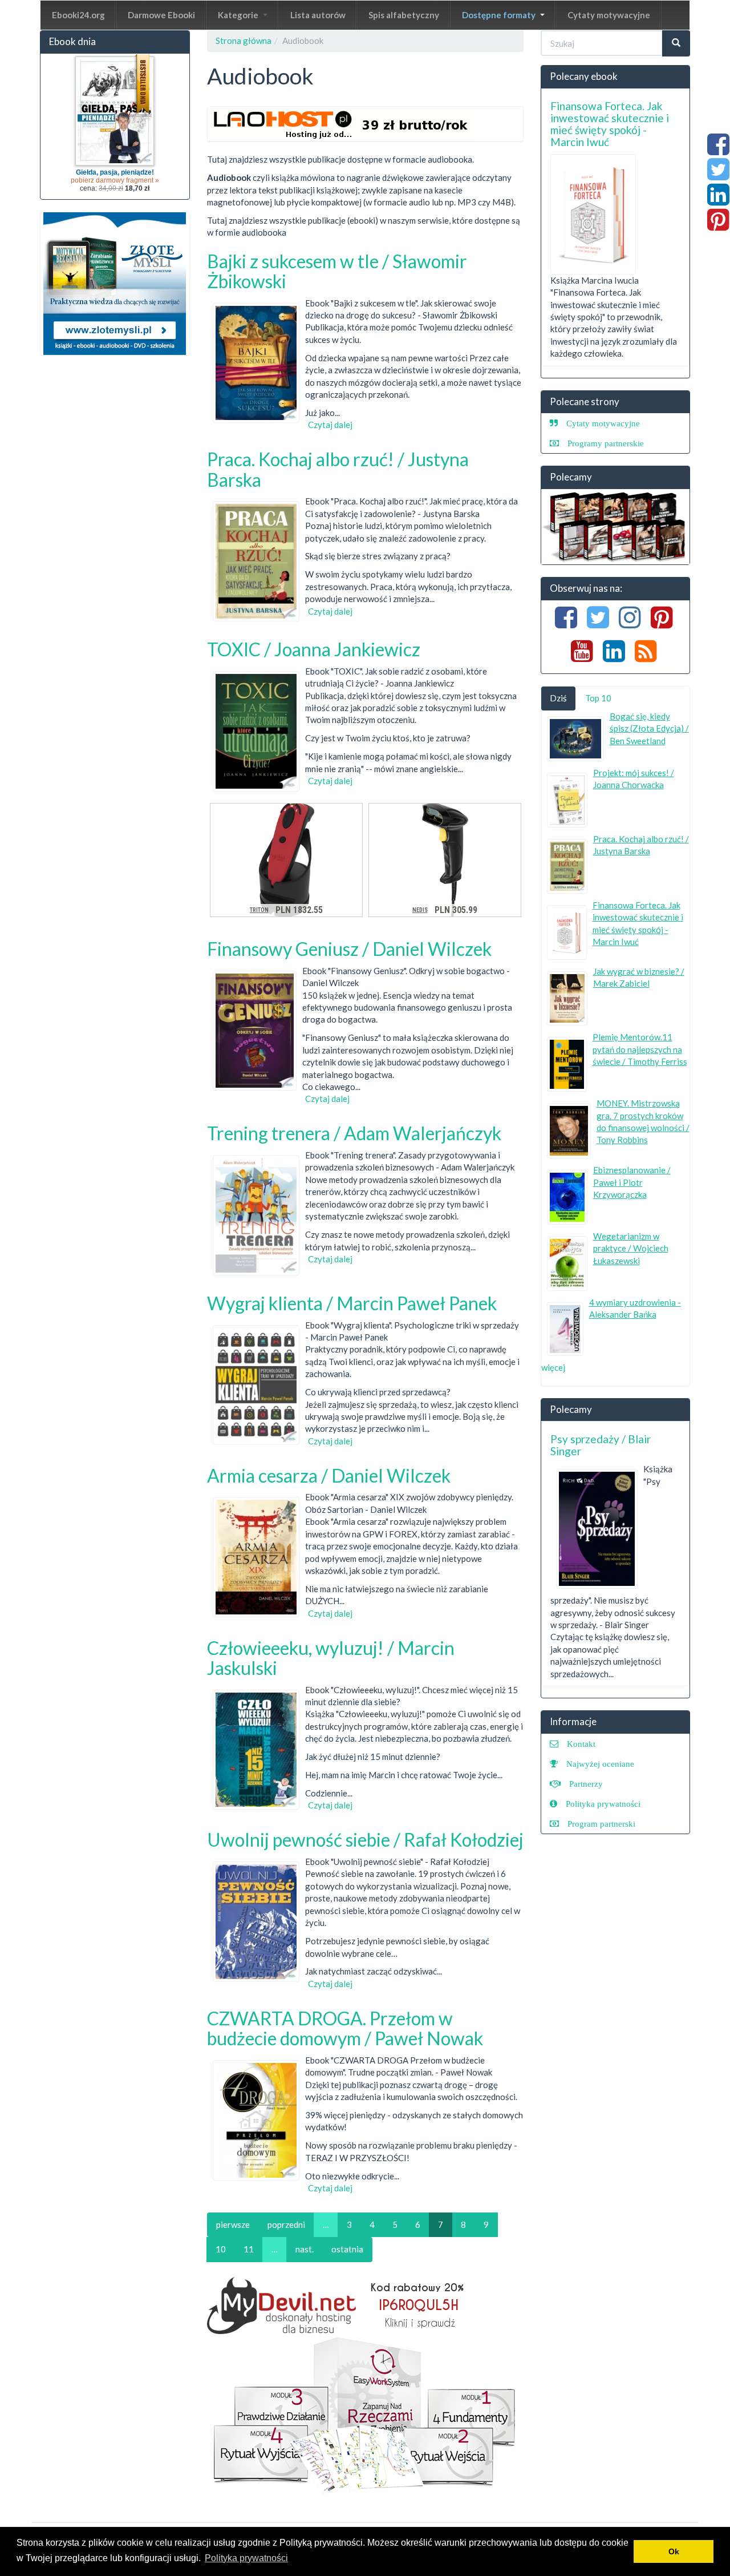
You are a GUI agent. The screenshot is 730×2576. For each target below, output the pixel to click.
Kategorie (239, 15)
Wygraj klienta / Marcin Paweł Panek (352, 1303)
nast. (305, 2249)
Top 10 (598, 698)
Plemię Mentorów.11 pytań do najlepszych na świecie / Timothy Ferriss (640, 1049)
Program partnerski (601, 1824)
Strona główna (244, 41)
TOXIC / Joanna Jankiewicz (314, 649)
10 (221, 2249)
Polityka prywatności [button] (246, 2558)
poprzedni (286, 2224)
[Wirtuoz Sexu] (616, 527)
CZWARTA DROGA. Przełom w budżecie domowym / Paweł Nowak (345, 2028)
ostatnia (347, 2249)
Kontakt (581, 1744)
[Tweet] (718, 175)
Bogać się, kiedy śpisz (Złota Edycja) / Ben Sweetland (649, 728)
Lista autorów (318, 15)
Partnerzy (586, 1784)
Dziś (558, 698)
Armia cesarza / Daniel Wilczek (329, 1475)
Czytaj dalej (330, 425)
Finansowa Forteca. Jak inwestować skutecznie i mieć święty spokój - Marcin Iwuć (610, 124)
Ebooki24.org (78, 15)
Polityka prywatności (603, 1804)
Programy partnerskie (606, 443)
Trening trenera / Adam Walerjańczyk (354, 1133)
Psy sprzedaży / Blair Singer (601, 1445)
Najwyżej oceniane (600, 1764)
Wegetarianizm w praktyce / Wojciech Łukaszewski (631, 1248)
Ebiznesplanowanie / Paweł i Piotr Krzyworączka (632, 1182)
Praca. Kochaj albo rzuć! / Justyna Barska (338, 469)
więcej (553, 1367)
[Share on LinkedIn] (718, 200)
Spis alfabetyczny (404, 15)
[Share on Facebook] (718, 150)
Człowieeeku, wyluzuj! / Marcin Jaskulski (331, 1658)
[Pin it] (718, 225)
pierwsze (233, 2224)
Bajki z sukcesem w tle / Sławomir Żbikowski (337, 271)
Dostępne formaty (500, 15)
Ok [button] (674, 2551)
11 (249, 2249)
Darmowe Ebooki (161, 15)
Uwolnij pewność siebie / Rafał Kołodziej (365, 1840)
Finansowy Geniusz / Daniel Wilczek (349, 949)
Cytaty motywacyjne (609, 15)
